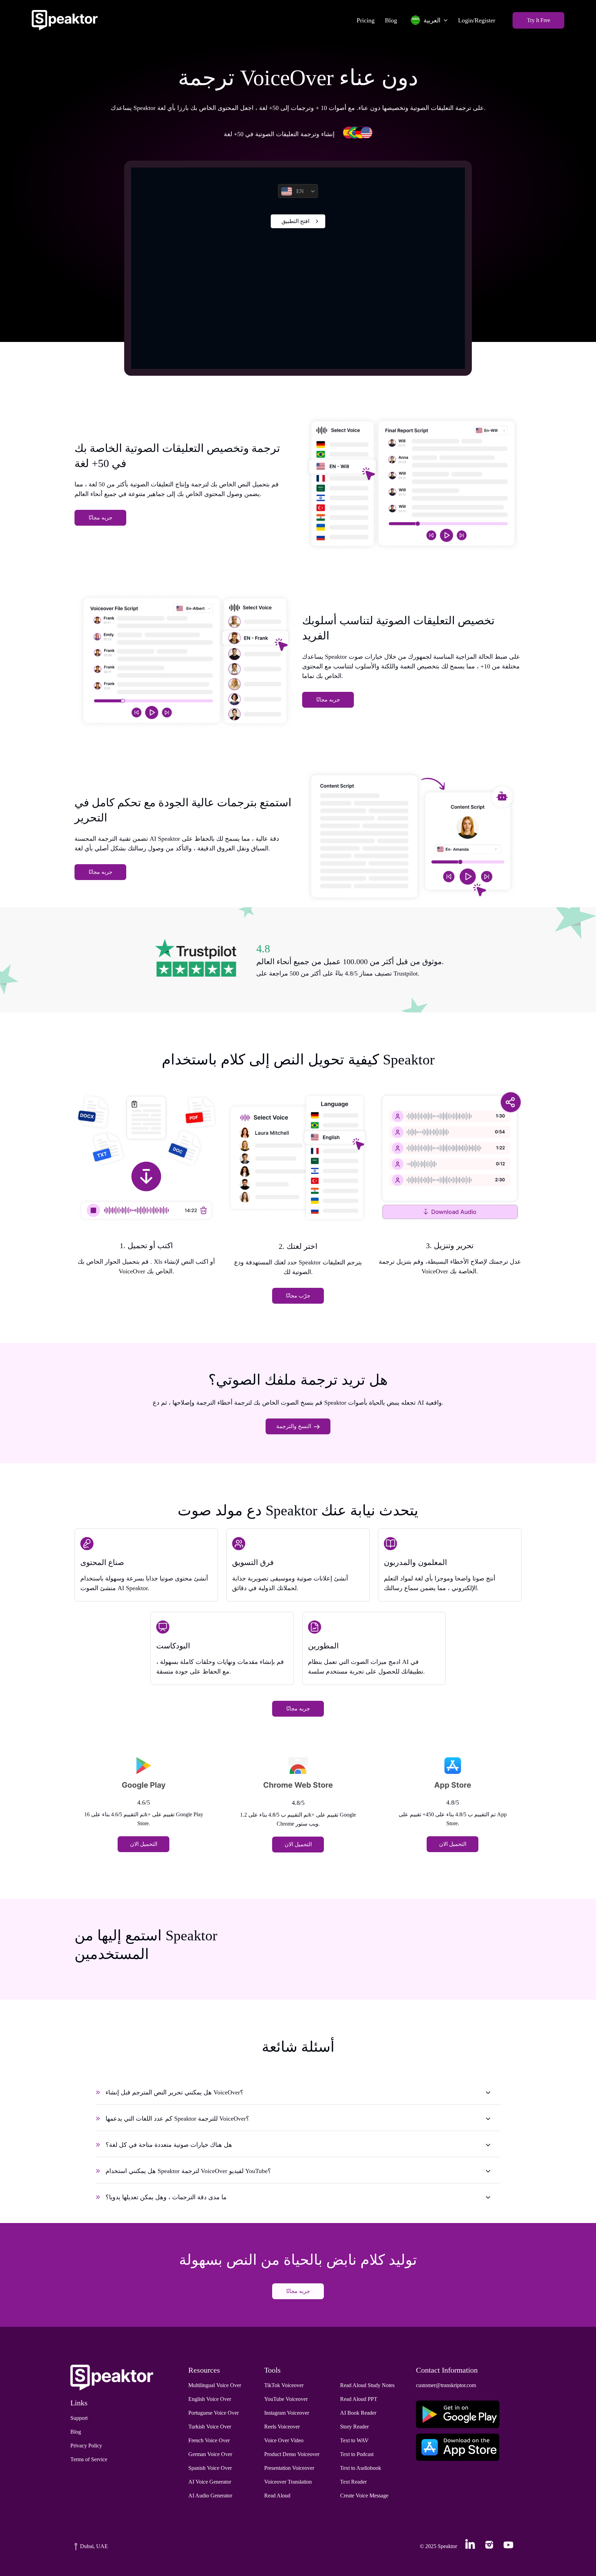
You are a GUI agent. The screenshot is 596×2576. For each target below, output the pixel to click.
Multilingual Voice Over (215, 2385)
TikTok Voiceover (284, 2385)
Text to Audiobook (361, 2468)
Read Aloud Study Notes (367, 2385)
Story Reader (354, 2427)
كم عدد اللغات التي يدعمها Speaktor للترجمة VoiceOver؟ (177, 2119)
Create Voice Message (364, 2496)
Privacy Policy (86, 2446)
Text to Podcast (357, 2454)
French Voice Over (209, 2440)
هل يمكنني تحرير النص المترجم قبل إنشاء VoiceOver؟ (175, 2092)
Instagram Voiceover (287, 2413)
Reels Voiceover (282, 2427)
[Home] (65, 20)
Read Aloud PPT (359, 2399)
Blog (391, 20)
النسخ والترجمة (294, 1426)
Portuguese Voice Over (213, 2413)
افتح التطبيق (295, 221)
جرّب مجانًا (298, 1296)
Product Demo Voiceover (292, 2454)
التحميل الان (144, 1844)
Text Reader (353, 2482)
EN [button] (300, 191)
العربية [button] (432, 20)
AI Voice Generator (210, 2482)
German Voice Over (210, 2454)
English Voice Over (210, 2399)
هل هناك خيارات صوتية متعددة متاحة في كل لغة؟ (169, 2145)
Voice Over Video (284, 2440)
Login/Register (477, 20)
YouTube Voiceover (286, 2399)
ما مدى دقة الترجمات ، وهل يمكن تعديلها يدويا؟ (166, 2197)
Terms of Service (89, 2459)
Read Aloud (277, 2496)
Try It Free (539, 20)
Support (79, 2418)
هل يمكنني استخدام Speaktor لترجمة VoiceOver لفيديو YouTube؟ (188, 2171)
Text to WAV (354, 2440)
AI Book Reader (358, 2413)
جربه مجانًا (101, 518)
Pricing (366, 20)
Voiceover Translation (288, 2482)
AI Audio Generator (210, 2496)
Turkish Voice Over (210, 2427)
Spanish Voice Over (210, 2468)
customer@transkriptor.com (446, 2385)
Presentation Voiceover (289, 2468)
